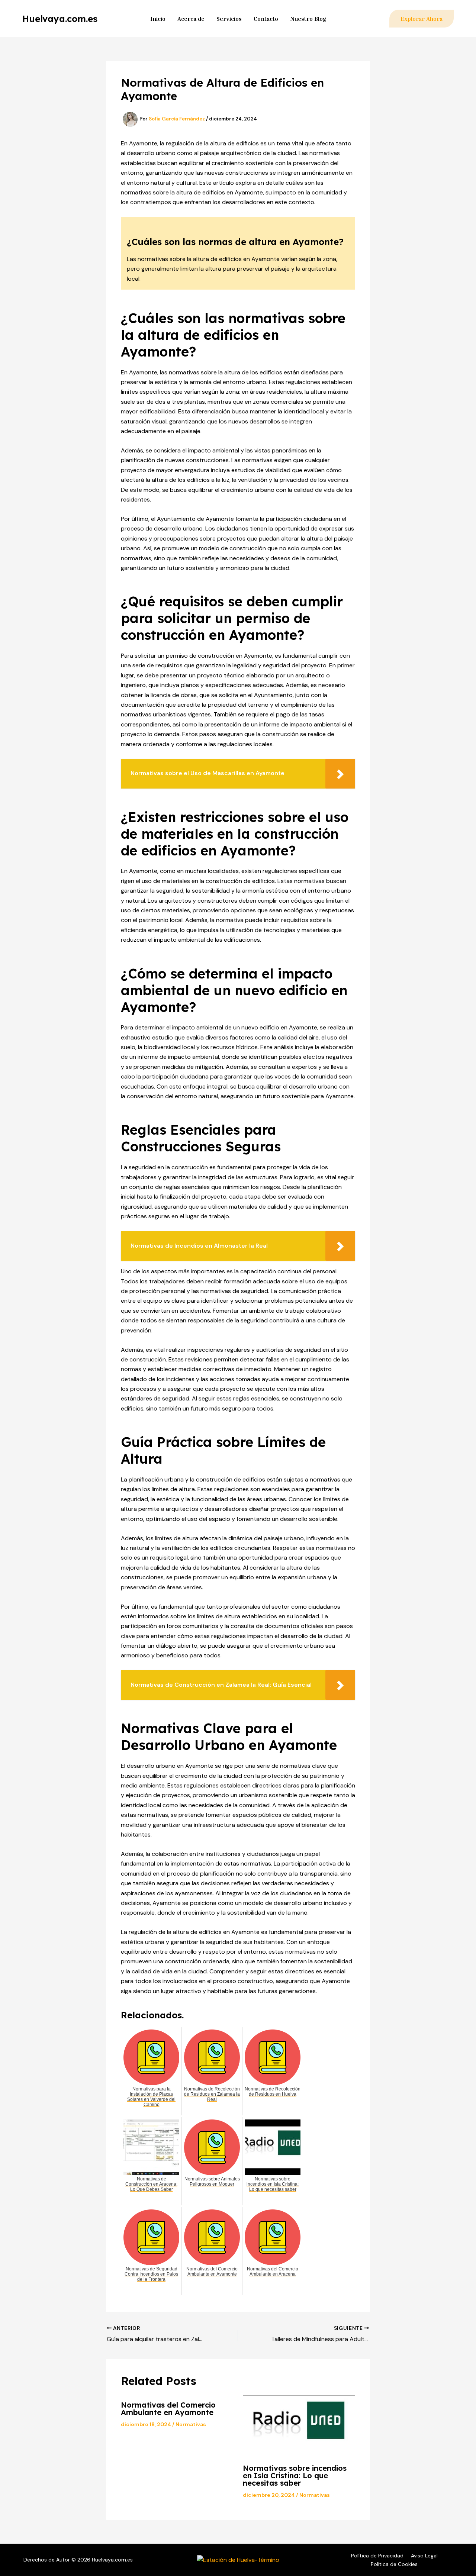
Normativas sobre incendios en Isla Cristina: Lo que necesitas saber (295, 2475)
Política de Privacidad (377, 2556)
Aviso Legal (424, 2556)
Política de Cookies (394, 2564)
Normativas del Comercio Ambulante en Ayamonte (168, 2409)
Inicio (158, 19)
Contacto (266, 19)
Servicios (229, 19)
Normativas (191, 2424)
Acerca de (191, 19)
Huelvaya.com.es (60, 19)
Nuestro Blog (308, 19)
